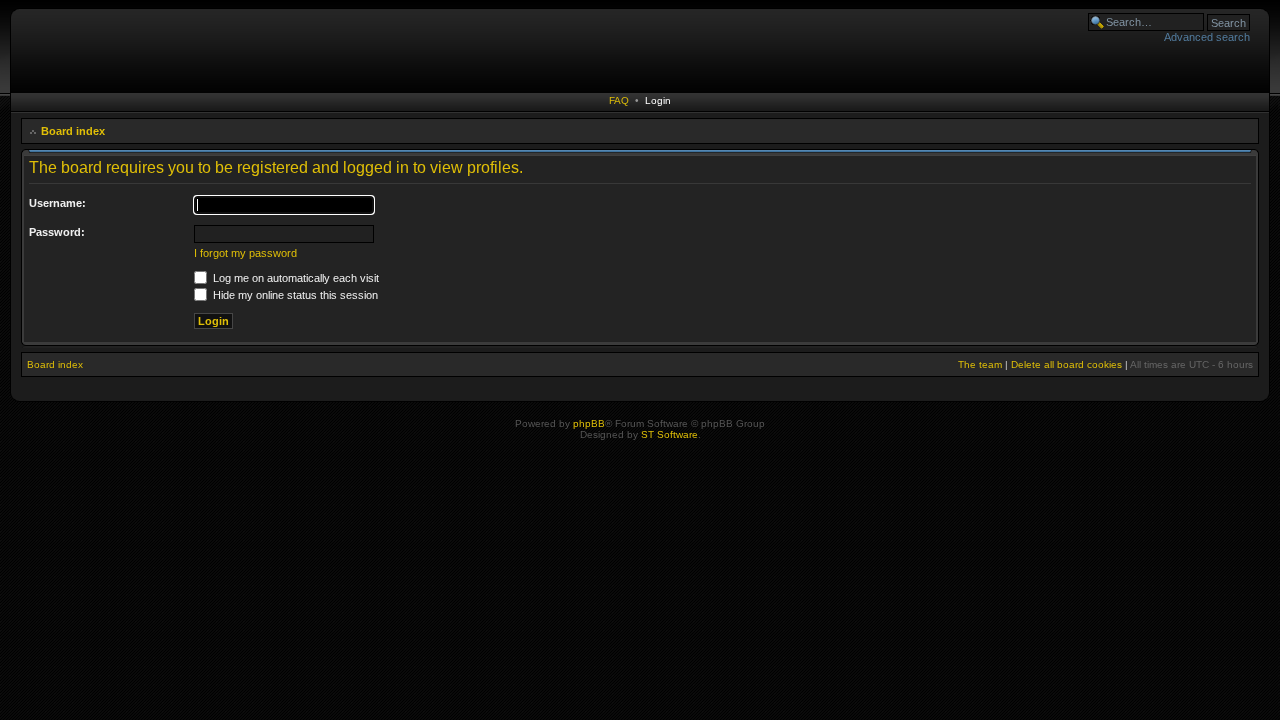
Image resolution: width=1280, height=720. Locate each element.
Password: (57, 232)
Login (658, 100)
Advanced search (1207, 37)
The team (980, 364)
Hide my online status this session (294, 295)
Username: (57, 203)
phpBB (589, 423)
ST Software (669, 434)
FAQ (619, 100)
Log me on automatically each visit (294, 278)
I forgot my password (245, 253)
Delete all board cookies (1066, 364)
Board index (73, 131)
